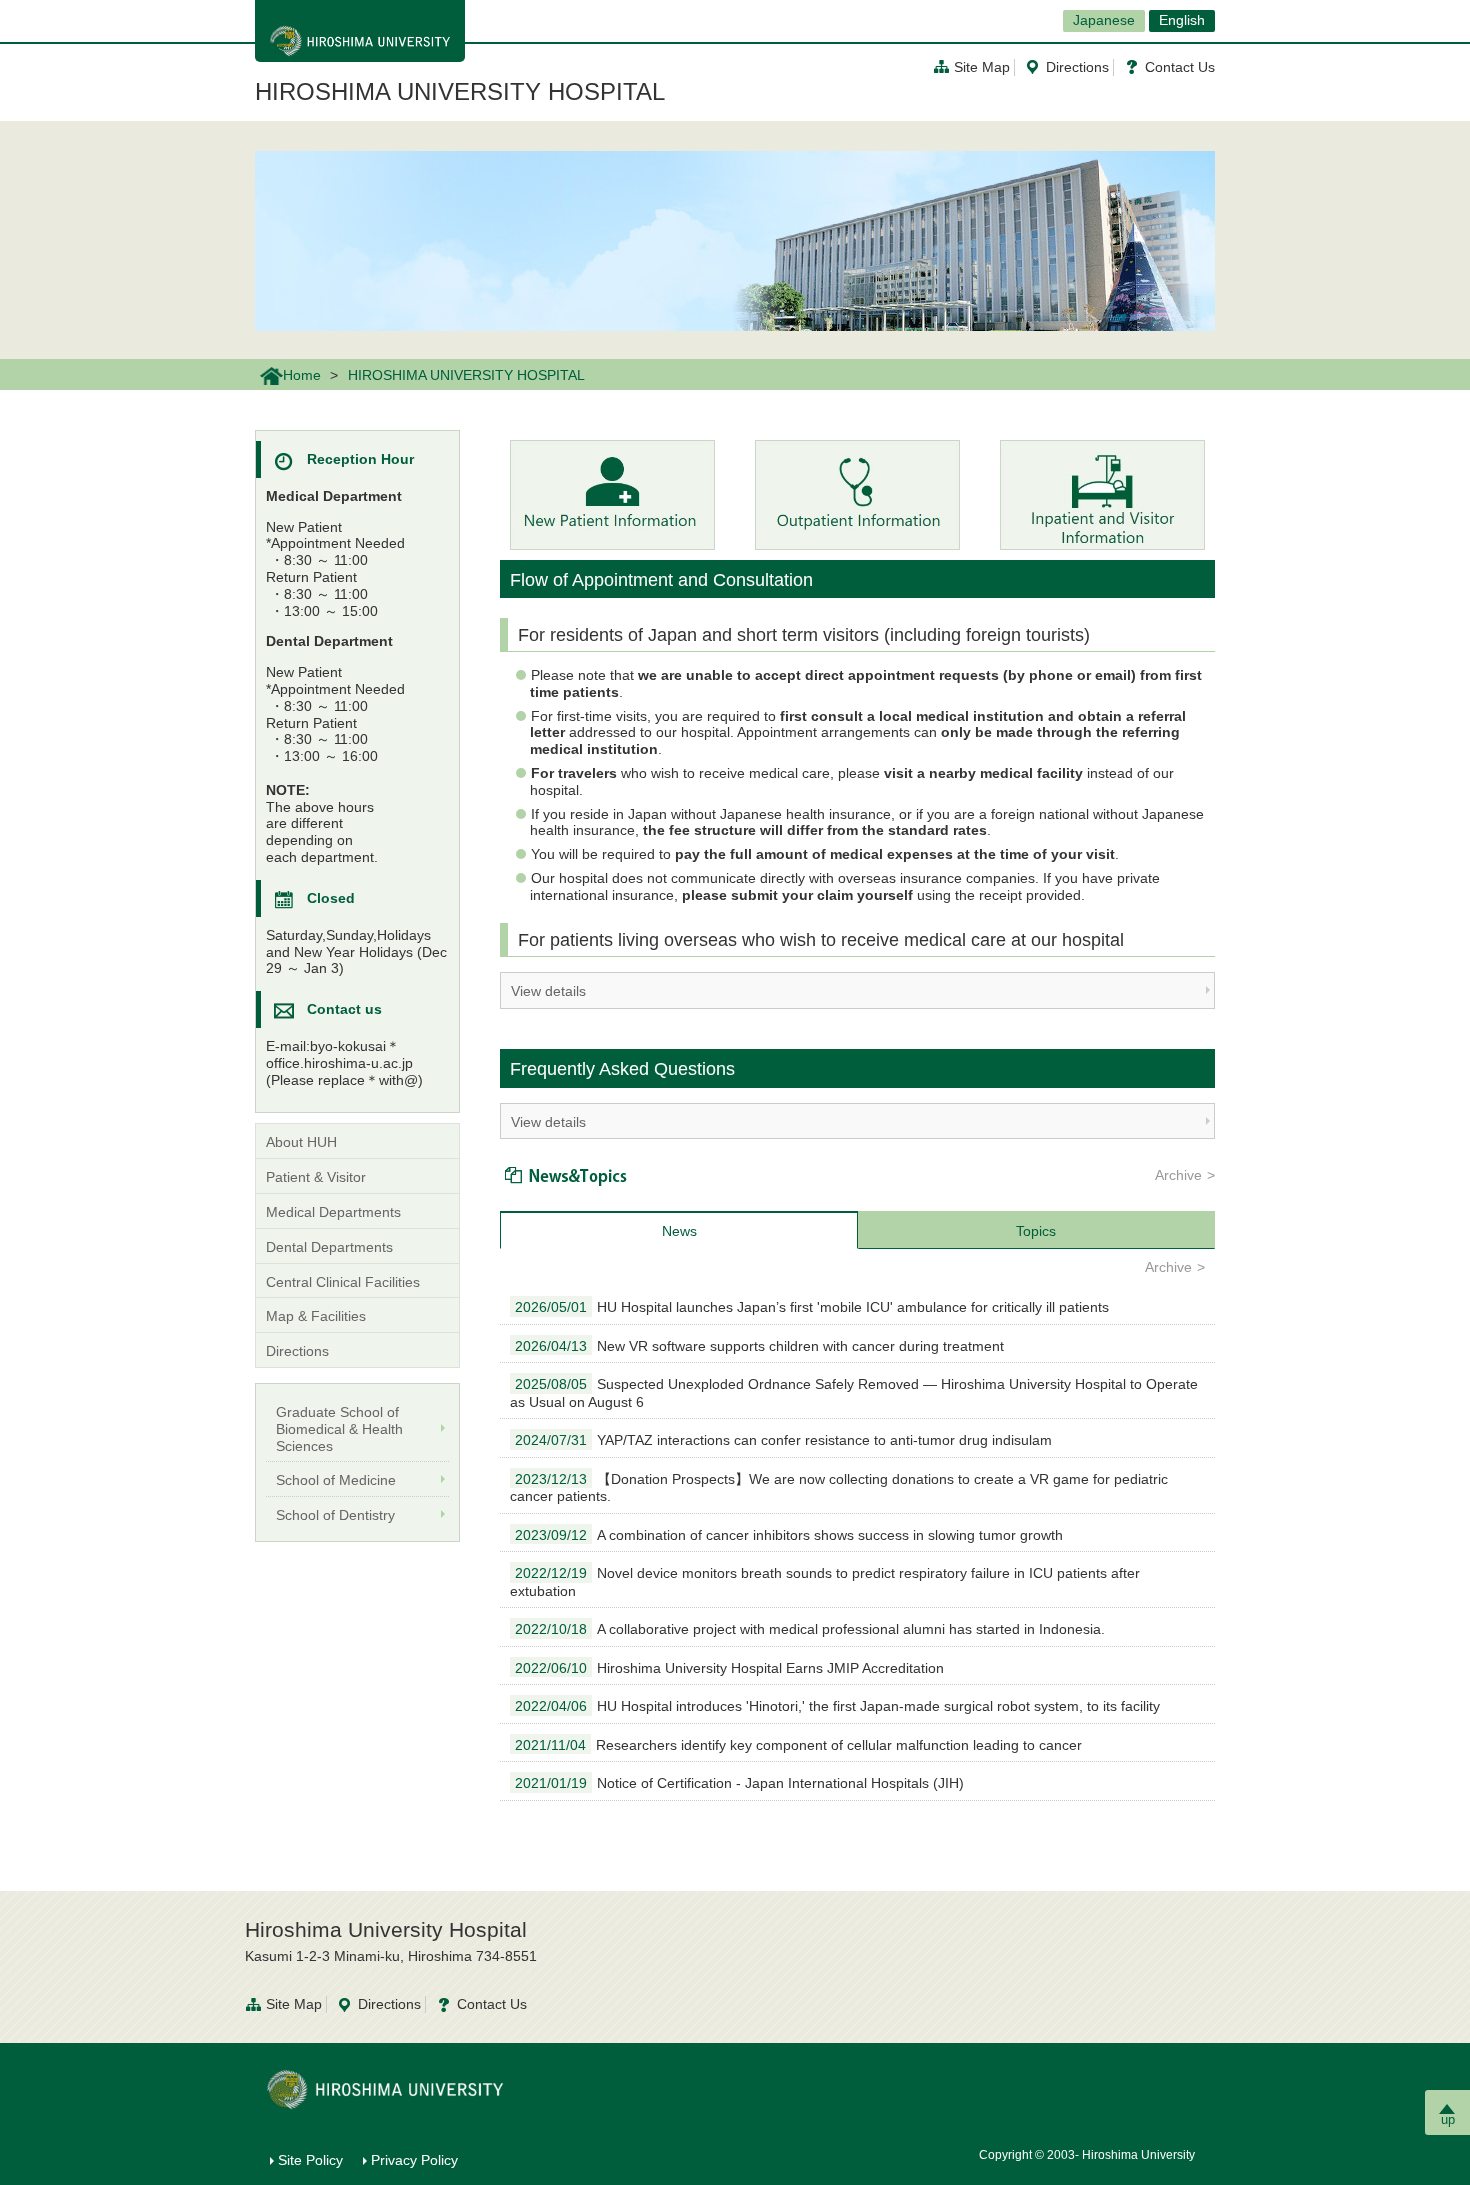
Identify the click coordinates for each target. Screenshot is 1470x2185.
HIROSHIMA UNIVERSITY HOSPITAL (460, 91)
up (1448, 2119)
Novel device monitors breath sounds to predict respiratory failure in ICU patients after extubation (825, 1582)
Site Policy (310, 2160)
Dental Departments (329, 1247)
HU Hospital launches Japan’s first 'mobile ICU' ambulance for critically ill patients (812, 1307)
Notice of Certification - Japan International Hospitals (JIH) (739, 1783)
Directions (1077, 67)
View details (548, 991)
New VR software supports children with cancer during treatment (759, 1346)
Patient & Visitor (316, 1177)
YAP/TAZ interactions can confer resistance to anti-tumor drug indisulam (783, 1440)
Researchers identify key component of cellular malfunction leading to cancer (798, 1745)
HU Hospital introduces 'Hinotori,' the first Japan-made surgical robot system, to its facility (837, 1706)
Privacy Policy (414, 2160)
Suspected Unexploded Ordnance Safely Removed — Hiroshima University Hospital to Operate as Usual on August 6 (854, 1393)
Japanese (1104, 20)
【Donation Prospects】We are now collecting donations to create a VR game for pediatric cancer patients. (839, 1488)
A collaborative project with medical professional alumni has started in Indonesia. (810, 1629)
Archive (1178, 1175)
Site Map (982, 67)
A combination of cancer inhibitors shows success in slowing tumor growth (789, 1535)
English (1182, 20)
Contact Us (1180, 67)
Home (302, 375)
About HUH (301, 1142)
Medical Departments (333, 1212)
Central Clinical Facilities (343, 1282)
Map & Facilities (316, 1316)
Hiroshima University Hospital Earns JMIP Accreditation (729, 1668)
